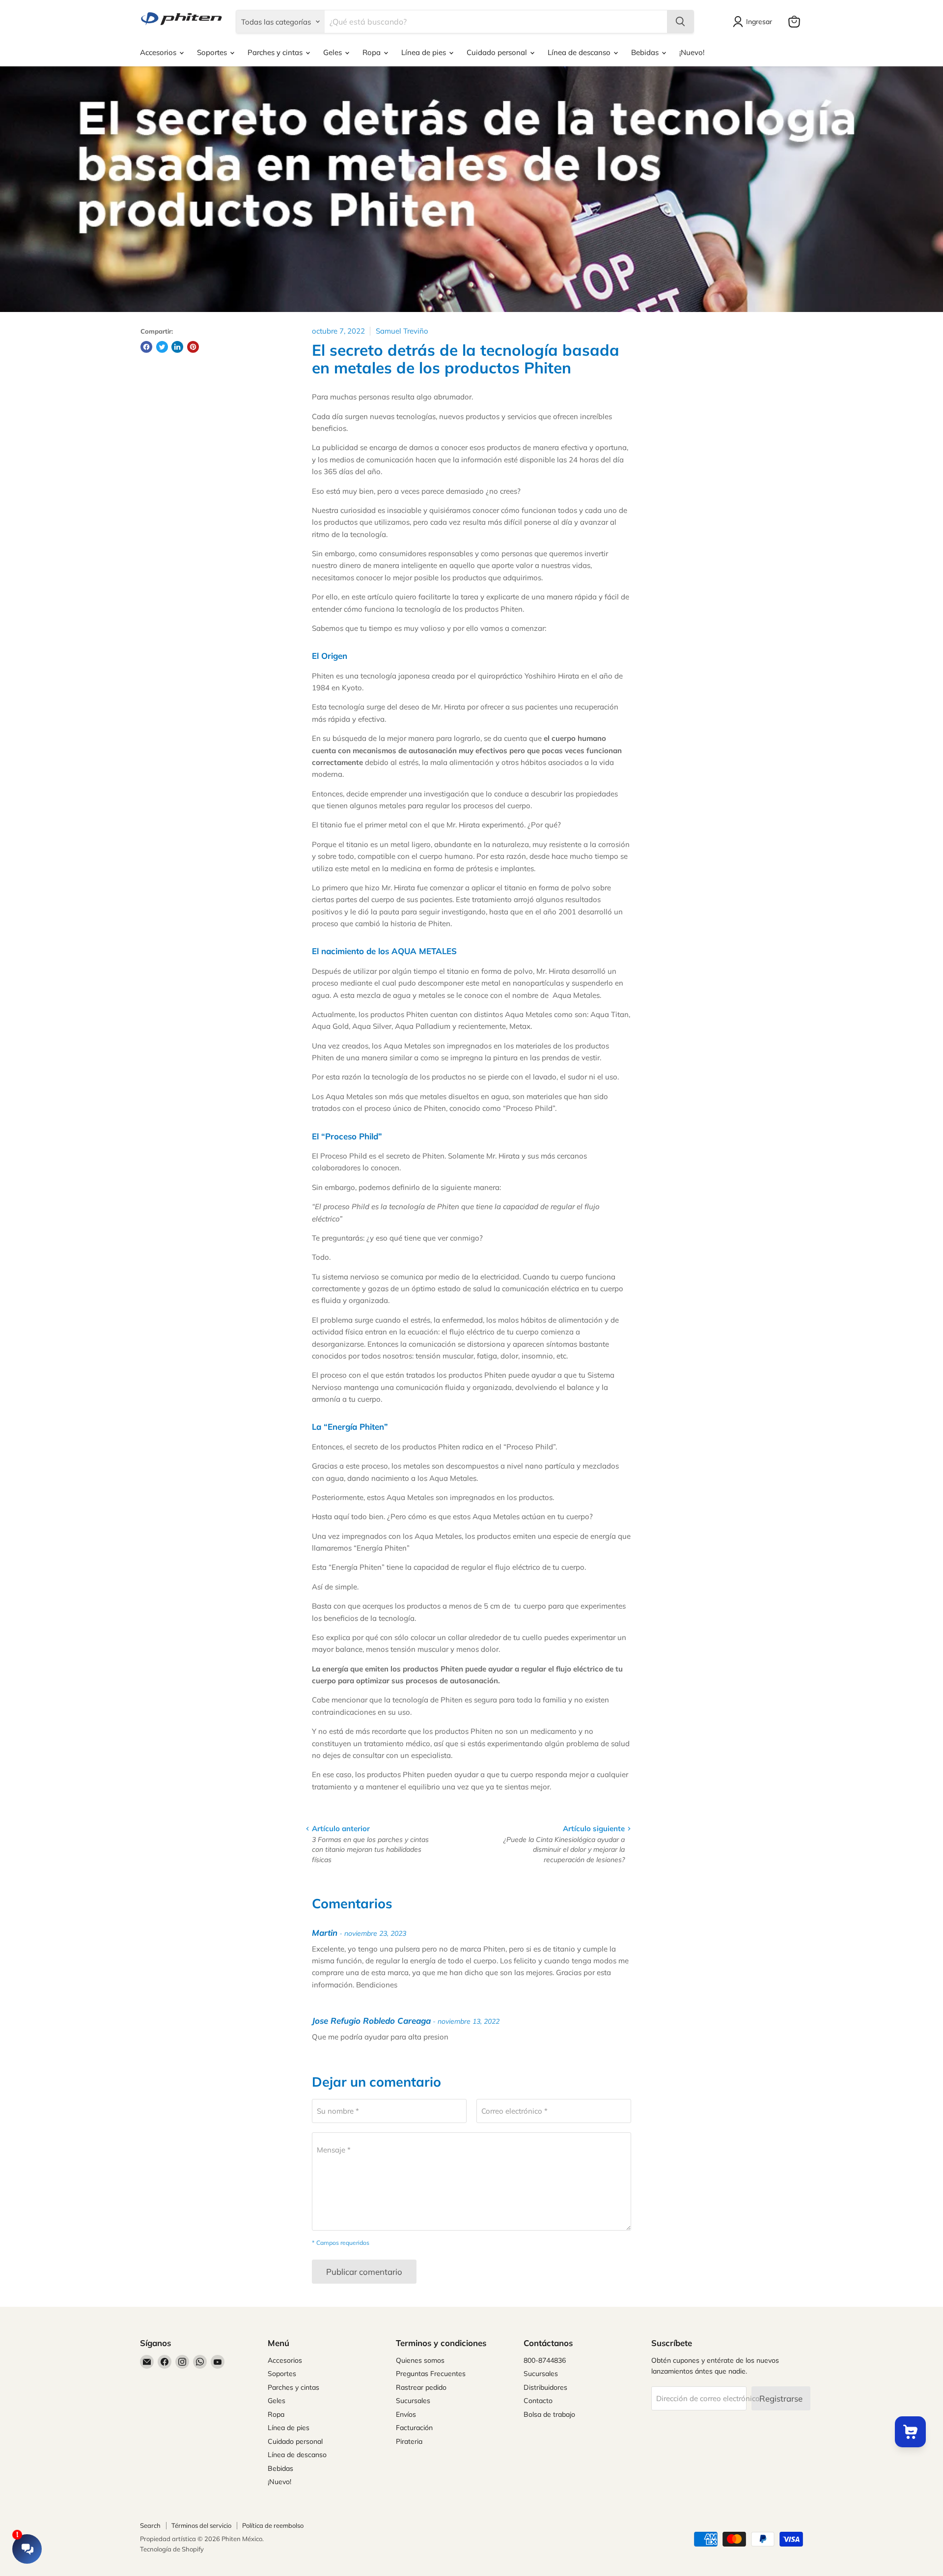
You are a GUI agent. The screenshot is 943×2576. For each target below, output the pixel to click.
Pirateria (409, 2441)
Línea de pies (425, 52)
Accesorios (159, 52)
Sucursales (413, 2401)
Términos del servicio (201, 2525)
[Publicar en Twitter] (162, 347)
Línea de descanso (580, 52)
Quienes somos (420, 2360)
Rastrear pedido (421, 2387)
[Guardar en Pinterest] (193, 347)
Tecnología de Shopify (172, 2549)
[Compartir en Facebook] (146, 347)
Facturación (414, 2428)
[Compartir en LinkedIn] (177, 347)
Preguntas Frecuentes (431, 2374)
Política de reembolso (273, 2525)
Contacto (538, 2401)
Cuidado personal (498, 52)
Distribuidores (545, 2387)
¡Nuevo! (692, 52)
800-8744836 (545, 2360)
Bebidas (646, 52)
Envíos (406, 2414)
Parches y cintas (276, 52)
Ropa (373, 52)
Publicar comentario (364, 2272)
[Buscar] (680, 22)
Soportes (213, 52)
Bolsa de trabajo (549, 2414)
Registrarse (781, 2398)
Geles (333, 52)
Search (150, 2525)
